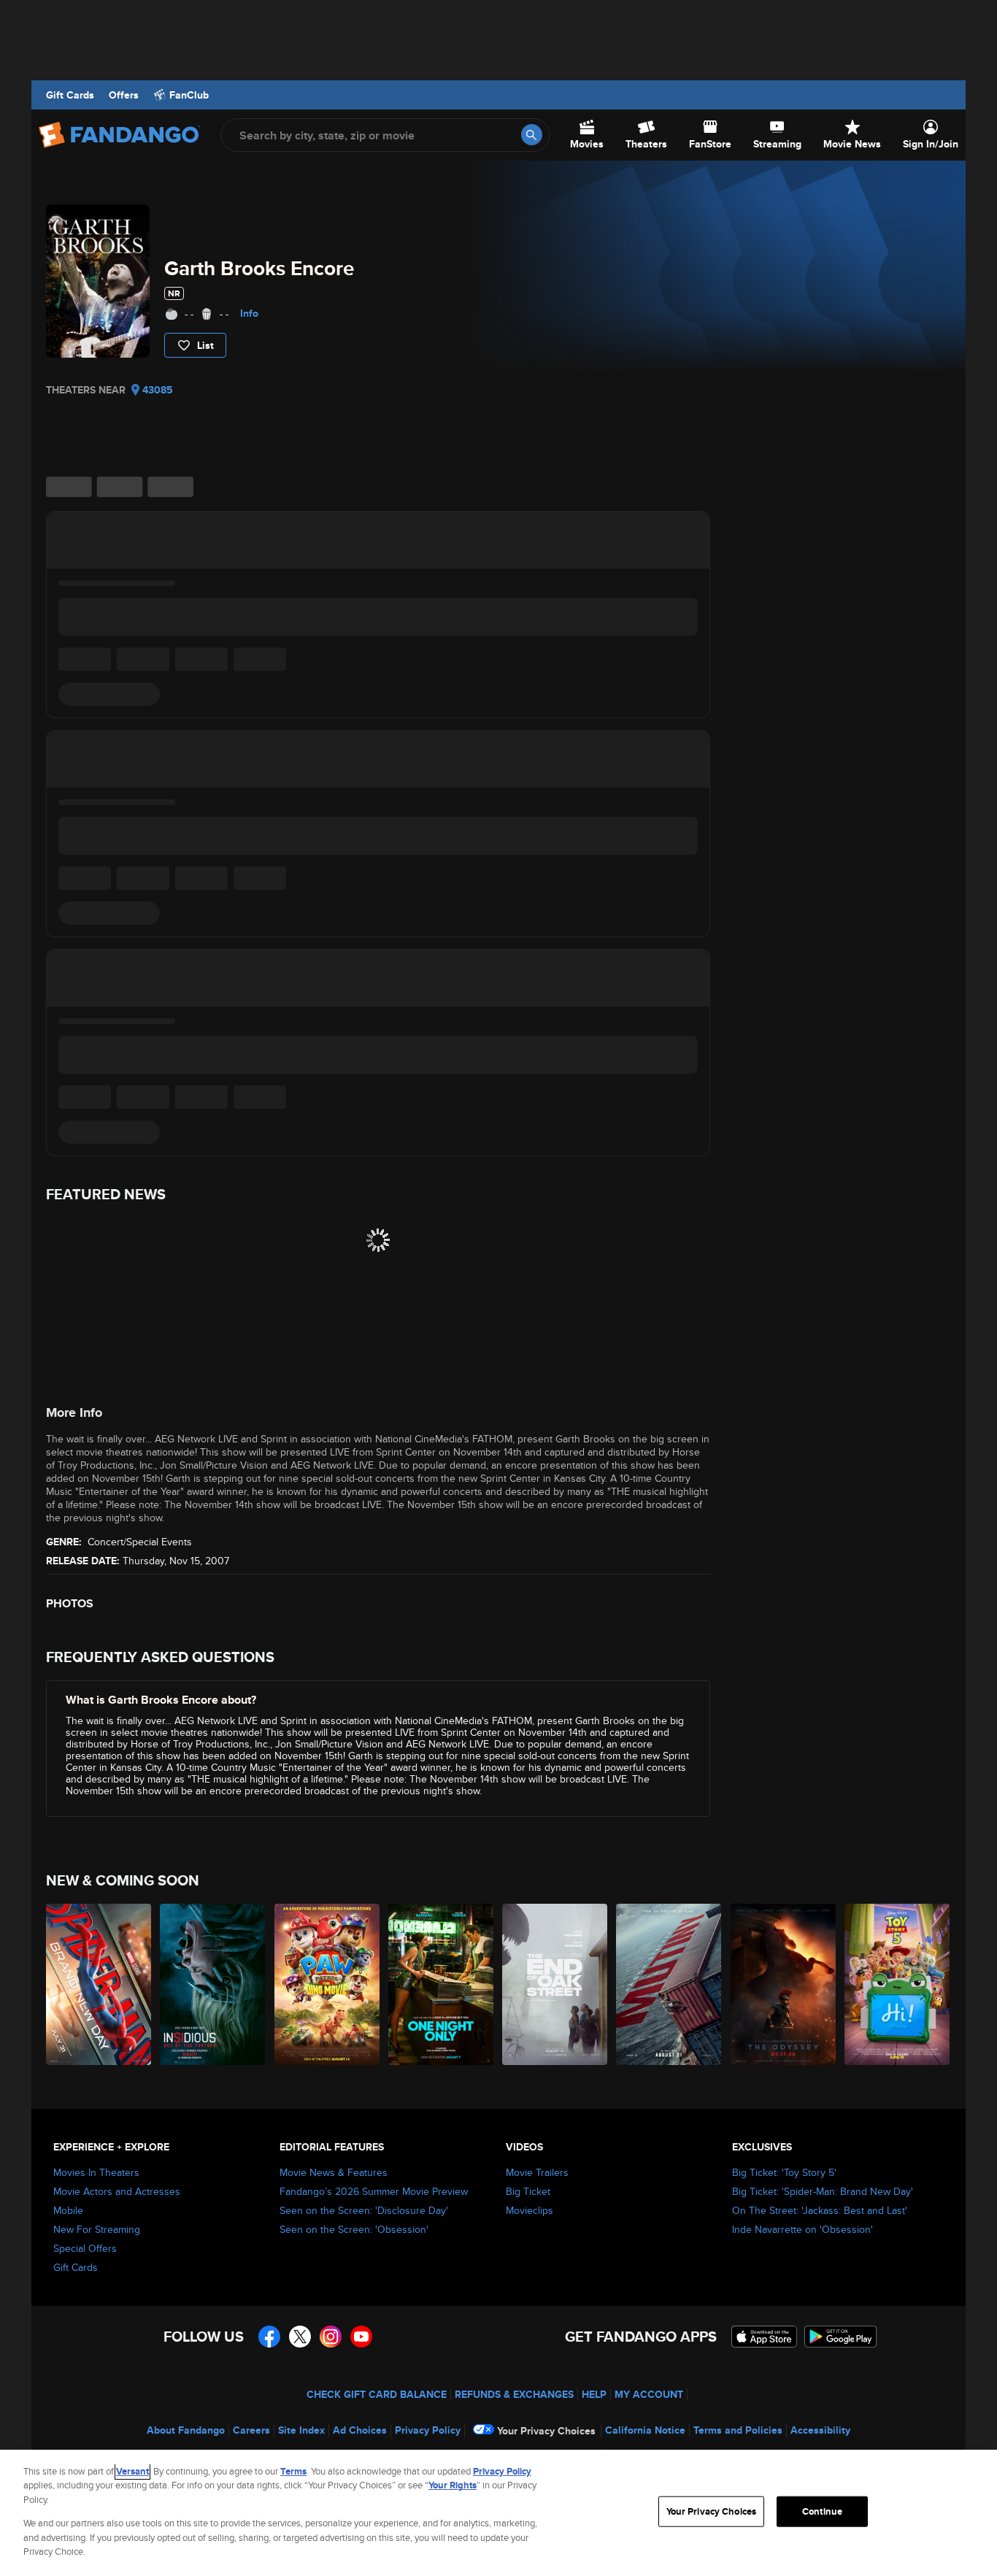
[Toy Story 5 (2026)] (898, 1984)
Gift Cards (70, 95)
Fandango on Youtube (361, 2337)
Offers (124, 95)
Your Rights (453, 2485)
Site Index (301, 2430)
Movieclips (530, 2210)
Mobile (68, 2210)
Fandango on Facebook (269, 2337)
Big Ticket (528, 2191)
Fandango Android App (841, 2337)
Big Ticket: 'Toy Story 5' (784, 2172)
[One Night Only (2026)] (442, 1984)
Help (594, 2394)
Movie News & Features (334, 2172)
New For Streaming (97, 2229)
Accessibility (820, 2430)
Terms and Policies (738, 2430)
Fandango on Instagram (331, 2337)
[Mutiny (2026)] (669, 1984)
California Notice (645, 2430)
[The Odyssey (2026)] (784, 1984)
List (205, 345)
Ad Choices (360, 2430)
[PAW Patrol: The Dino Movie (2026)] (328, 1984)
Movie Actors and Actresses (117, 2191)
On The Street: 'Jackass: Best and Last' (820, 2210)
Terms (293, 2471)
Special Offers (85, 2248)
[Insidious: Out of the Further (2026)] (213, 1984)
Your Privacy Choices (546, 2431)
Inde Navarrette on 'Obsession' (802, 2229)
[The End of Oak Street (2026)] (555, 1984)
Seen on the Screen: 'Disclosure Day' (364, 2210)
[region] (498, 2513)
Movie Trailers (537, 2172)
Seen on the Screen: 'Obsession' (354, 2229)
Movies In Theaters (96, 2172)
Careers (251, 2430)
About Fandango (186, 2430)
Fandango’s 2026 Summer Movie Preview (374, 2191)
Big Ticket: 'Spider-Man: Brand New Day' (823, 2191)
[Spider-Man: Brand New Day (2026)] (99, 1984)
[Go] (532, 135)
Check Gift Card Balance (377, 2394)
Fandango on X (300, 2337)
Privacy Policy (428, 2430)
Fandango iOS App (764, 2337)
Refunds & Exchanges (514, 2394)
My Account (649, 2394)
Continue (822, 2511)
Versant (132, 2471)
